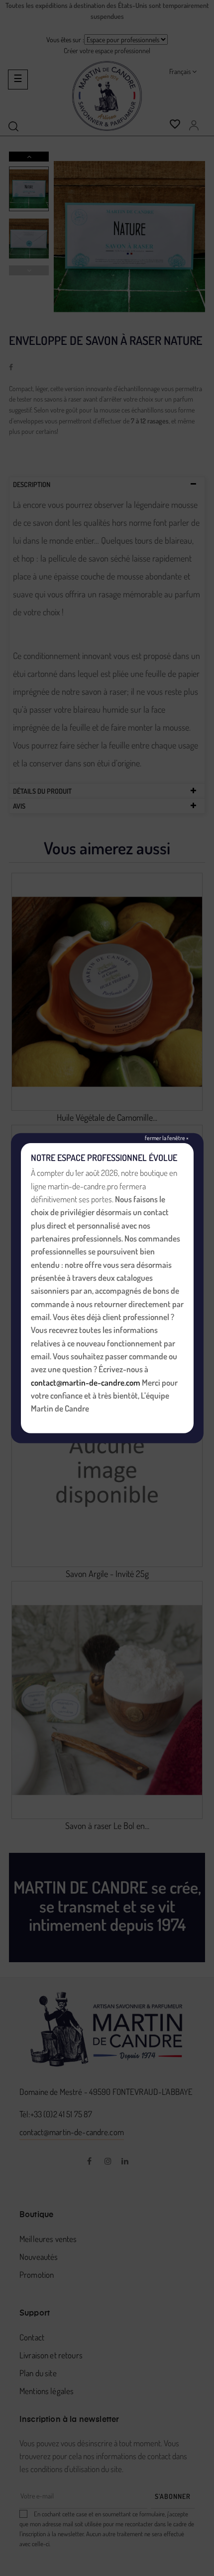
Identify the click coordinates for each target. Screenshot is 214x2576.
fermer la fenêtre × (167, 1137)
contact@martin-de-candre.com (86, 1382)
